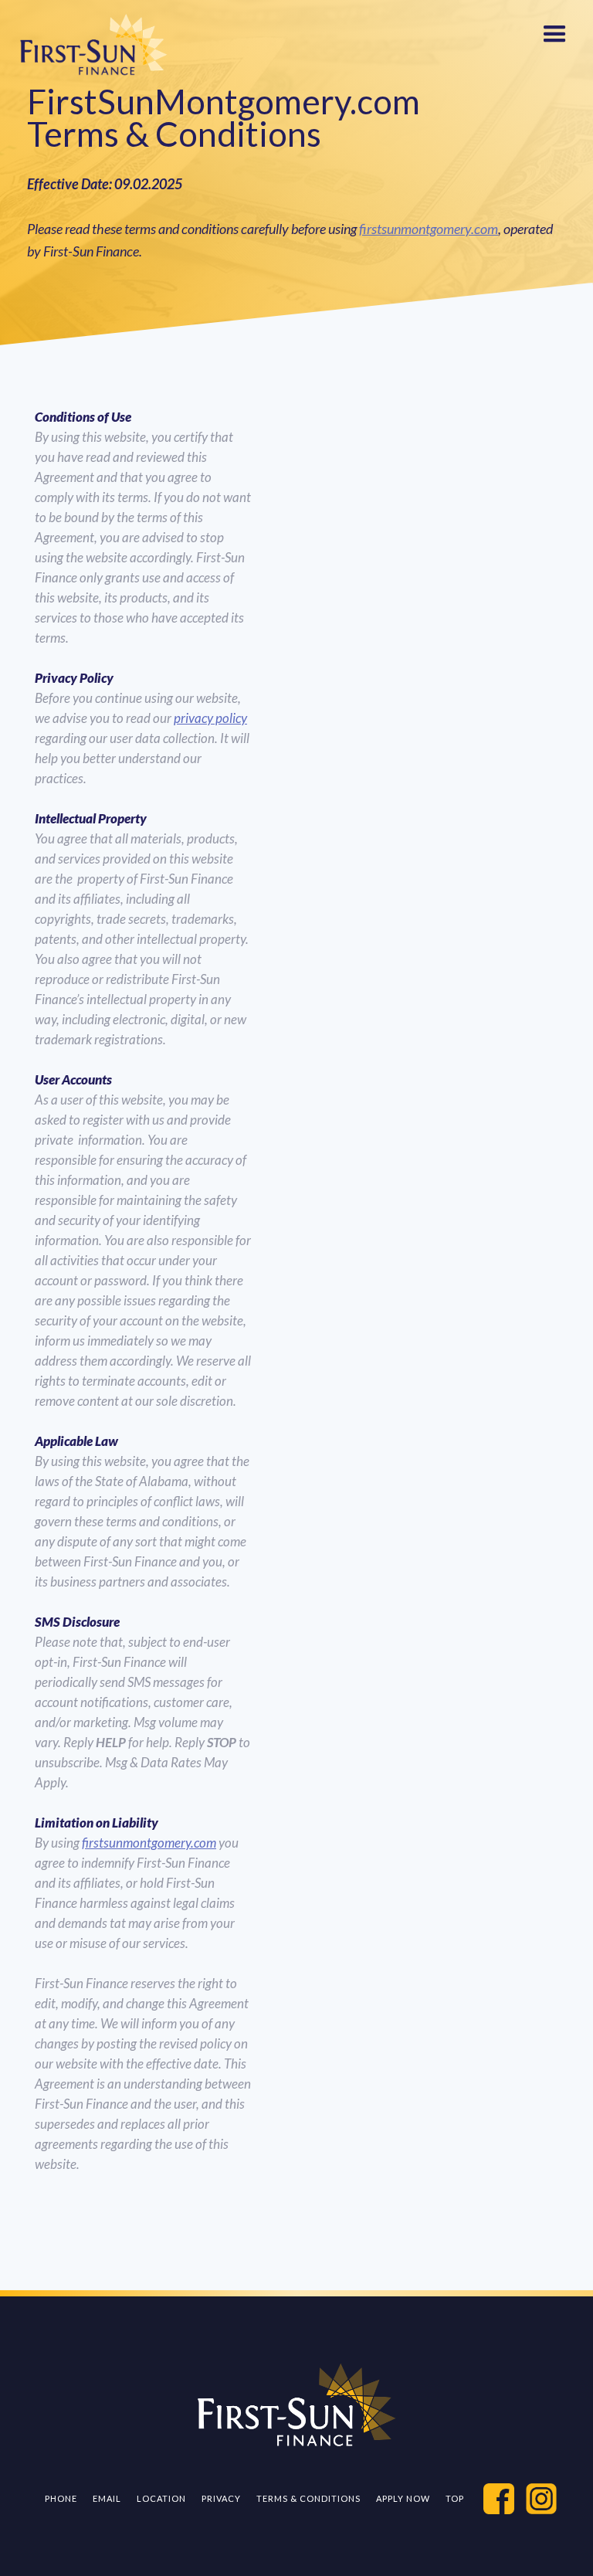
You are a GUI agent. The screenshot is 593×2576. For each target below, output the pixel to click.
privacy (221, 2498)
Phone (61, 2498)
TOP (455, 2498)
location (161, 2498)
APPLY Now (403, 2498)
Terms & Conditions (308, 2498)
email (107, 2498)
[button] (554, 31)
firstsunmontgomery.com (429, 229)
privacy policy (210, 718)
